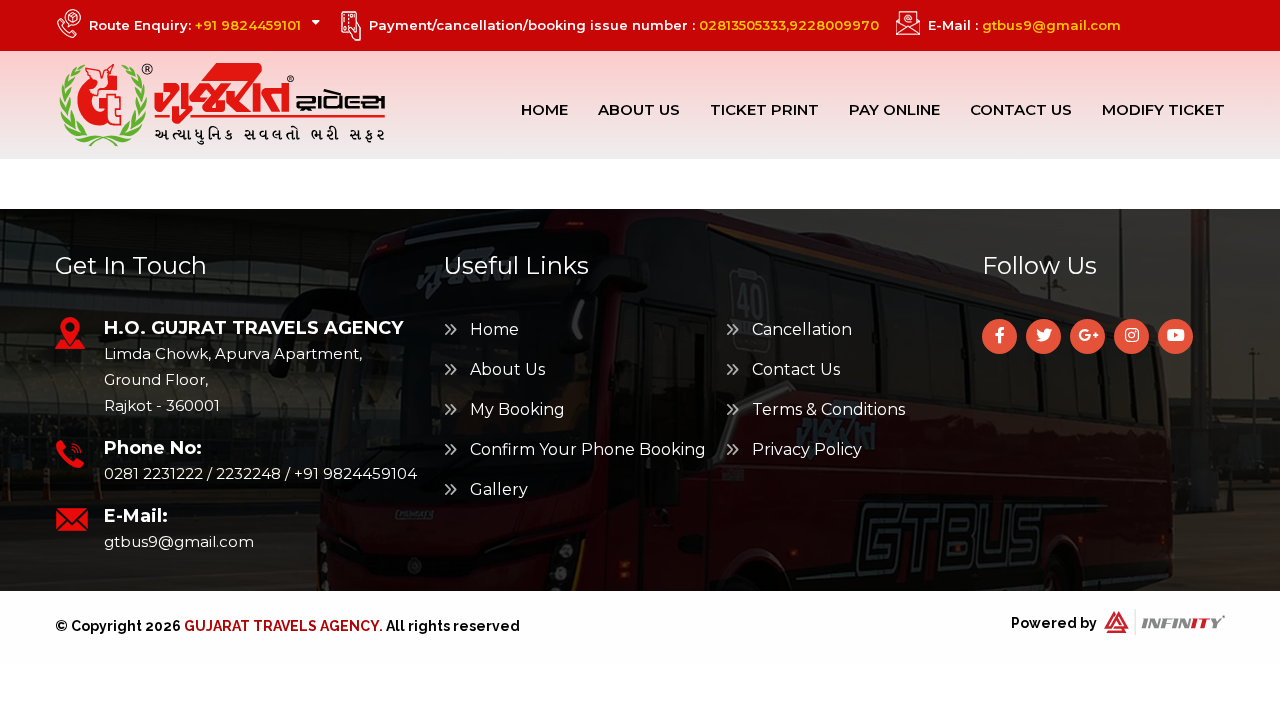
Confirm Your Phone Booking (586, 449)
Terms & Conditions (826, 409)
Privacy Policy (805, 449)
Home (544, 109)
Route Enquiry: (195, 25)
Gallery (497, 489)
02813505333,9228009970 (789, 25)
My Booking (515, 409)
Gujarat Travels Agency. (283, 626)
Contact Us (1021, 109)
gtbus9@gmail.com (1051, 25)
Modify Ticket (1163, 109)
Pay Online (894, 109)
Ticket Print (764, 109)
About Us (639, 109)
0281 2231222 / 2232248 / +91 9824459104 (260, 473)
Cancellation (800, 329)
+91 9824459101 (248, 25)
